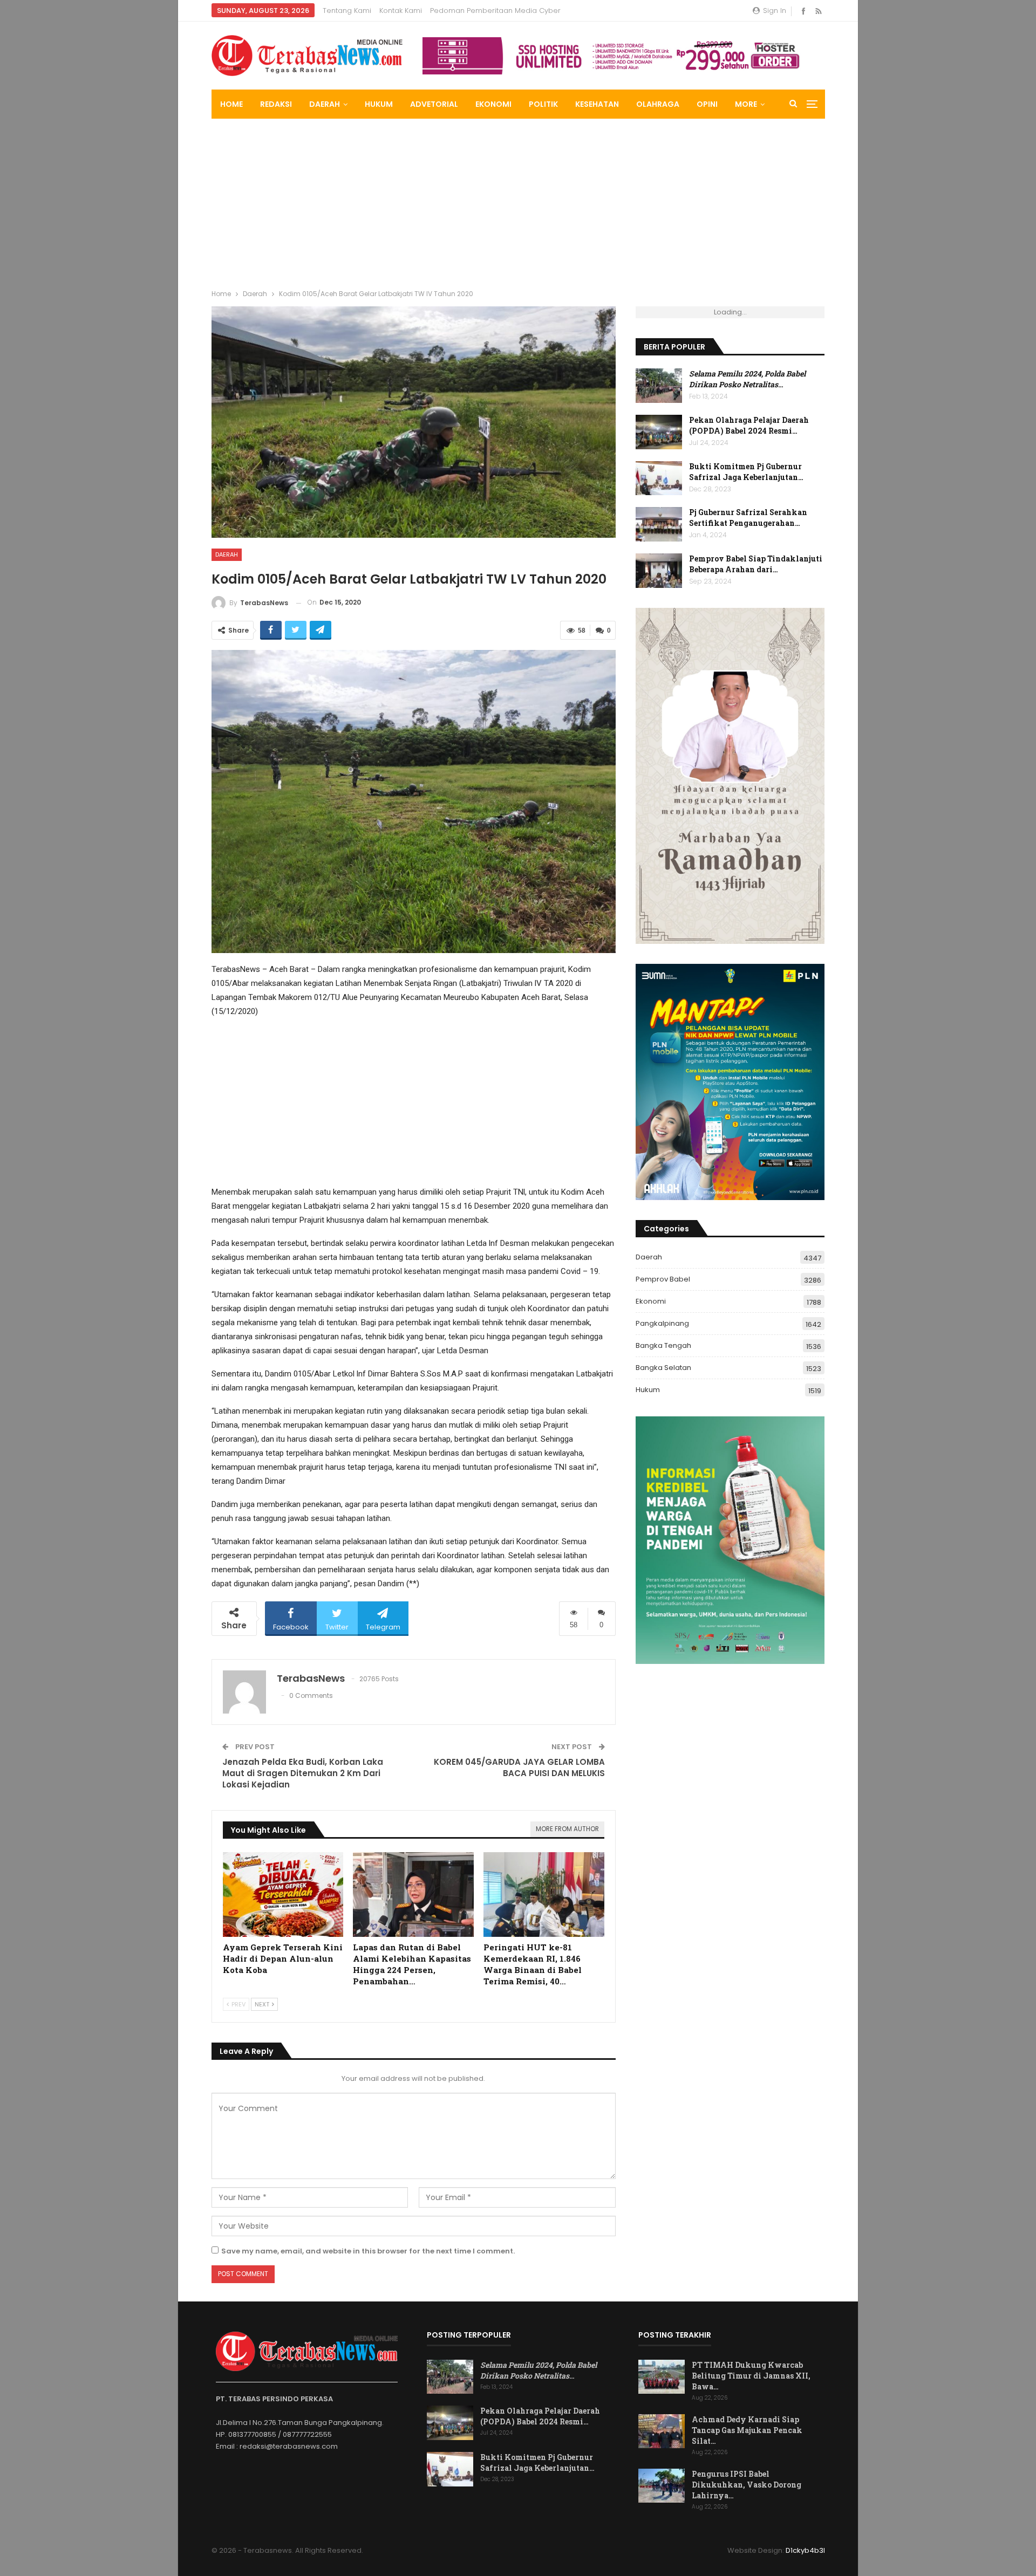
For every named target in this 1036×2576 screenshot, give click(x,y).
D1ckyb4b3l (805, 2550)
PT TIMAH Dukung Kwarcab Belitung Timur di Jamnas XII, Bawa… (751, 2376)
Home (231, 104)
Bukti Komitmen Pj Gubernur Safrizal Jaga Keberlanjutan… (746, 472)
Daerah (325, 104)
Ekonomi (493, 104)
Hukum (379, 104)
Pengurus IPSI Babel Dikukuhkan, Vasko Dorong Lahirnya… (747, 2485)
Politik (543, 104)
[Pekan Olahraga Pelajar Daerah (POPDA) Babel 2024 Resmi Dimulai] (659, 432)
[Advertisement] (518, 200)
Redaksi (276, 104)
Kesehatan (597, 104)
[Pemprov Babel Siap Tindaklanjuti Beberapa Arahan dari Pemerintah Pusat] (659, 571)
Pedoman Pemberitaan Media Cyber (495, 11)
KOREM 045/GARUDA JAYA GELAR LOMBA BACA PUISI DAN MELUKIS (519, 1767)
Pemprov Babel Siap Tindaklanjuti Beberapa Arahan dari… (756, 564)
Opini (707, 104)
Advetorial (434, 104)
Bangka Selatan (663, 1368)
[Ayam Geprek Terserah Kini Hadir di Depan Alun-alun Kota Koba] (283, 1895)
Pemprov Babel (663, 1279)
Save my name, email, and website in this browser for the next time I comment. (368, 2251)
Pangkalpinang (662, 1323)
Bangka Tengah (663, 1345)
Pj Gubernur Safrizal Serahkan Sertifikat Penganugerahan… (748, 518)
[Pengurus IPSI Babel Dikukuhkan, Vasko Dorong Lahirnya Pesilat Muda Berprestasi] (662, 2486)
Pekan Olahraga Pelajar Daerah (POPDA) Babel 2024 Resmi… (749, 425)
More (746, 104)
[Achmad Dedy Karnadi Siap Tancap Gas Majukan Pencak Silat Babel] (662, 2431)
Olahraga (658, 104)
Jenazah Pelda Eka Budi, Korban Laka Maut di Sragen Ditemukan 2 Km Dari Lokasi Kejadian (303, 1773)
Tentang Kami (347, 11)
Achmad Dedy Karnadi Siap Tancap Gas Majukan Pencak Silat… (747, 2430)
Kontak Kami (401, 11)
